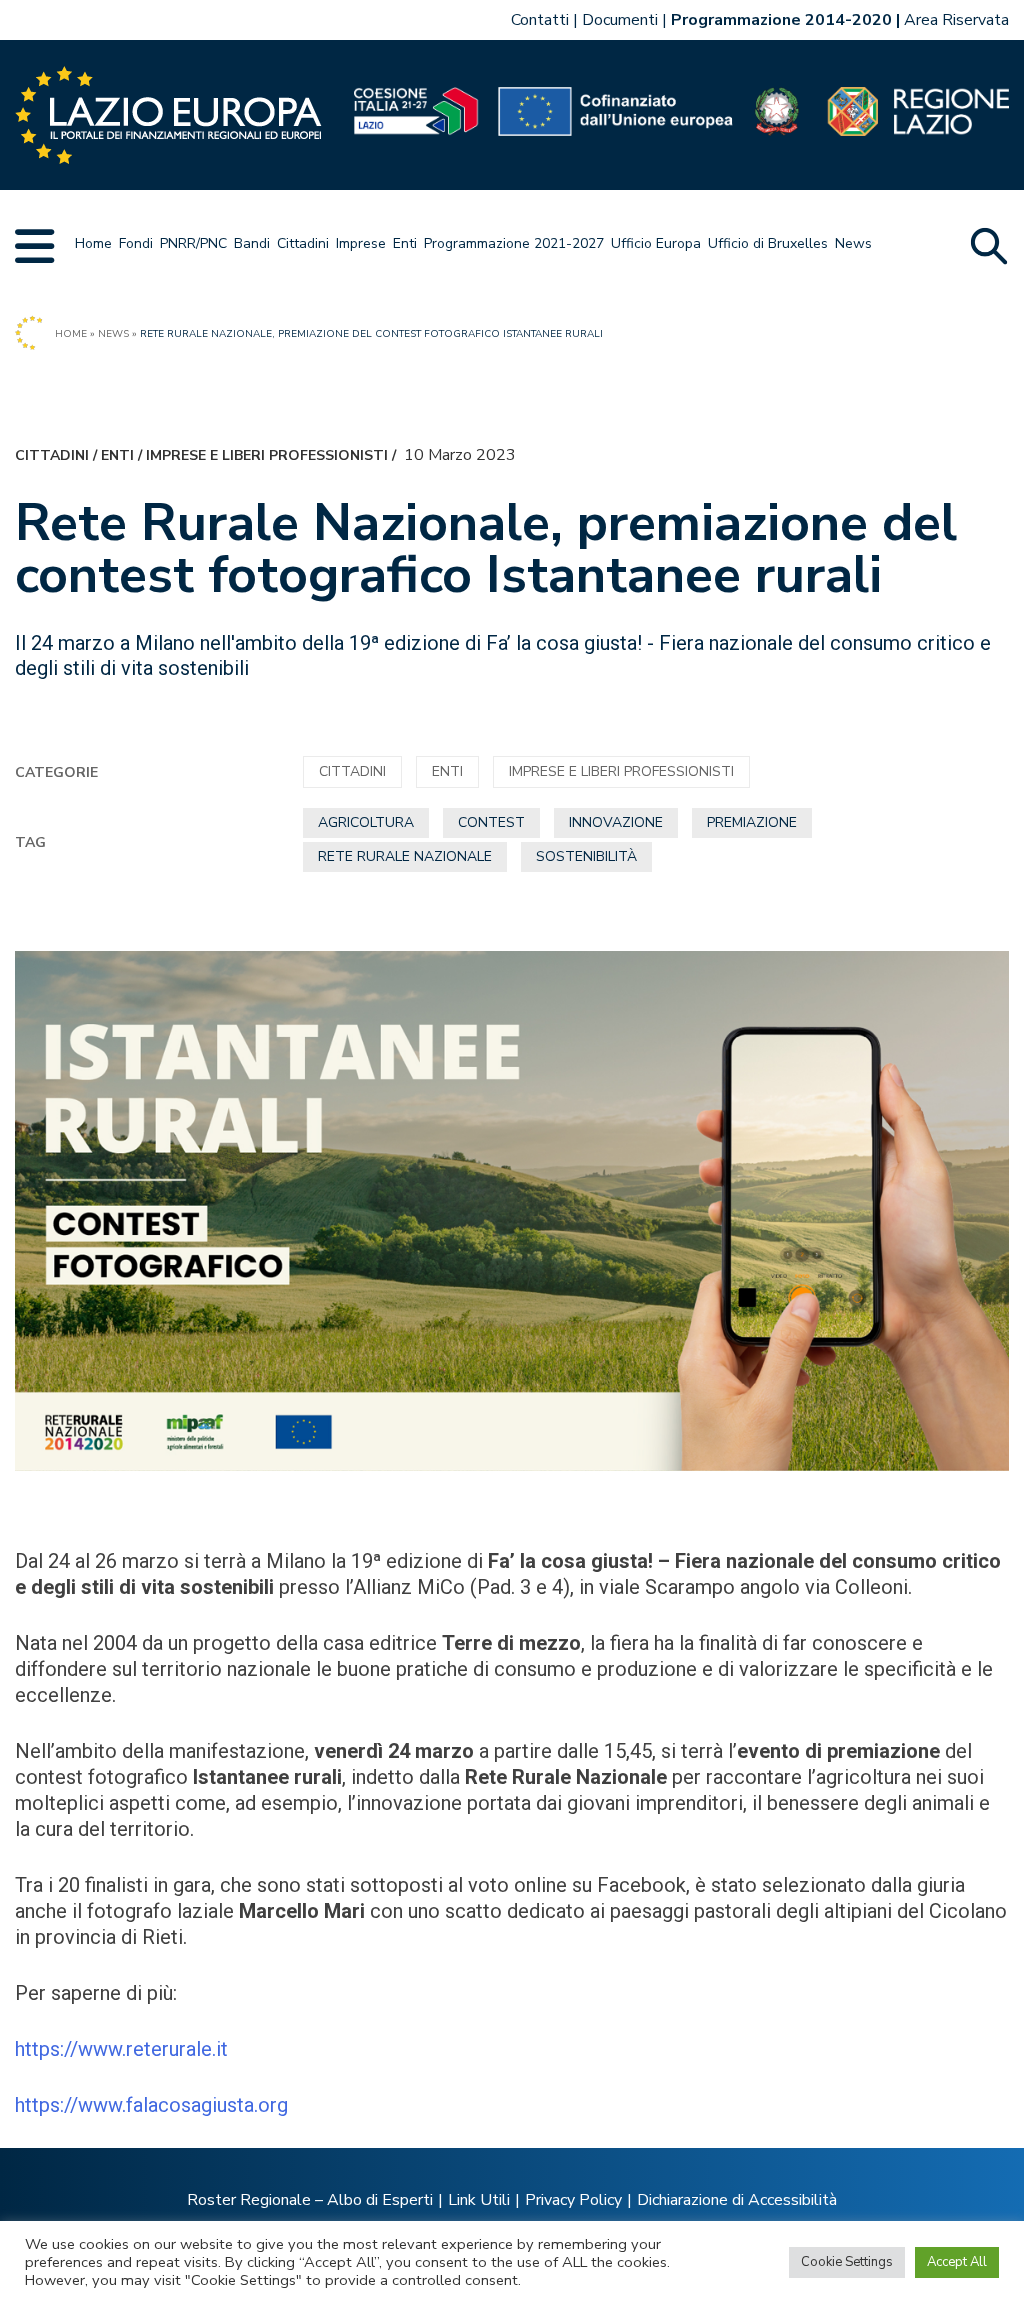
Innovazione (616, 822)
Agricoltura (366, 822)
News (853, 243)
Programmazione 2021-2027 (514, 243)
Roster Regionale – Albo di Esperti (310, 2200)
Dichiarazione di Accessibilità (737, 2200)
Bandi (252, 243)
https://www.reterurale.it (121, 2049)
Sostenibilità (586, 856)
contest (491, 822)
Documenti (620, 20)
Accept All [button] (957, 2262)
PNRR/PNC (193, 243)
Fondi (136, 243)
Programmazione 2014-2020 (781, 20)
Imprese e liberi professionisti (267, 455)
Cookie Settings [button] (847, 2262)
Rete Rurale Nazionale (405, 856)
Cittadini (303, 243)
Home (93, 243)
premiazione (752, 822)
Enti (405, 243)
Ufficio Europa (656, 243)
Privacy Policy (573, 2200)
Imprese (361, 243)
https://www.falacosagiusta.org (151, 2105)
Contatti (540, 20)
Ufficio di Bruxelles (768, 243)
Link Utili (479, 2200)
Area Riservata (956, 20)
